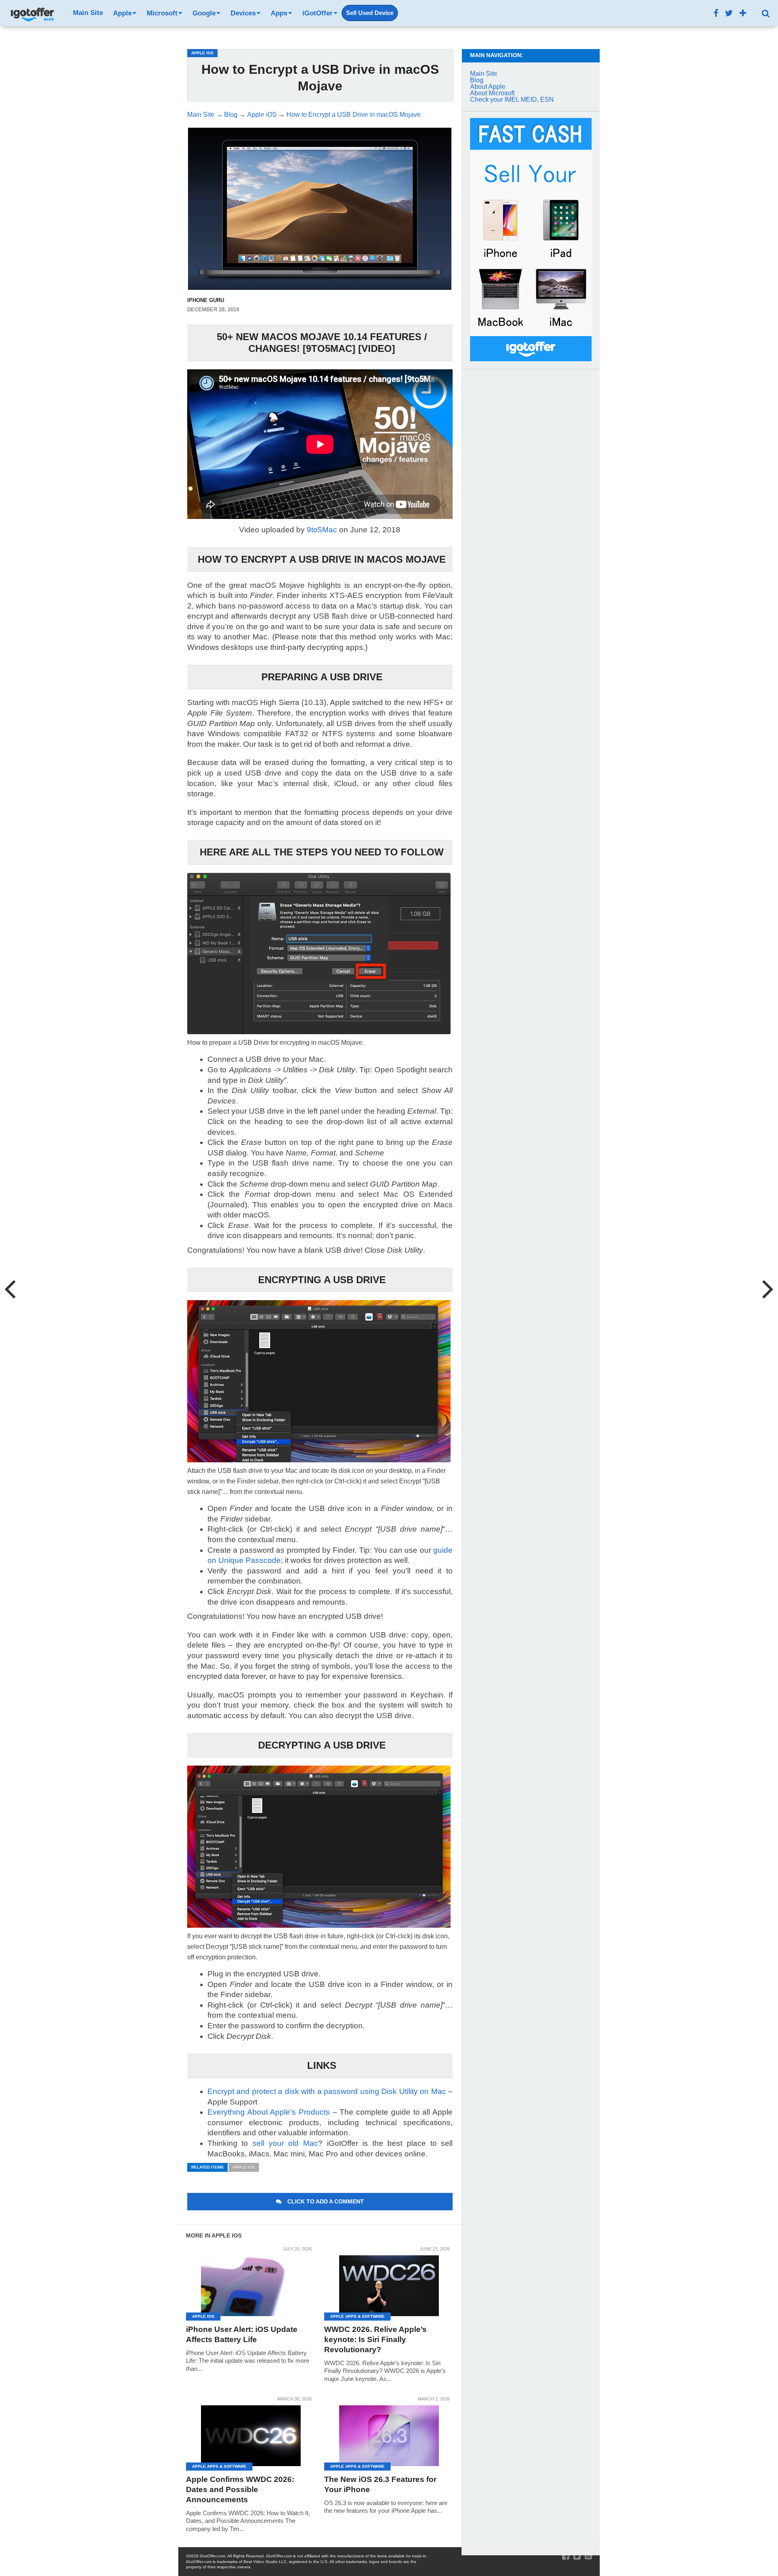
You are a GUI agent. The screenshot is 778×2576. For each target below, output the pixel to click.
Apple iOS (244, 2167)
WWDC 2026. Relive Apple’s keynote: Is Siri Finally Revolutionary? (375, 2339)
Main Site (88, 13)
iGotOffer (317, 13)
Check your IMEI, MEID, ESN (512, 100)
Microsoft (162, 13)
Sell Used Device (370, 13)
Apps (279, 13)
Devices (243, 13)
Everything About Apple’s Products (269, 2112)
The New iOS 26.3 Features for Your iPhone (380, 2484)
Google (204, 13)
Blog (477, 80)
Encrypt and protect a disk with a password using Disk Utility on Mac (327, 2091)
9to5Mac (322, 530)
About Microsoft (492, 93)
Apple (122, 13)
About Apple (488, 87)
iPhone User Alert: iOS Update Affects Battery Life (242, 2334)
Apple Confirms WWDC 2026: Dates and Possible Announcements (240, 2489)
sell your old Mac (285, 2143)
